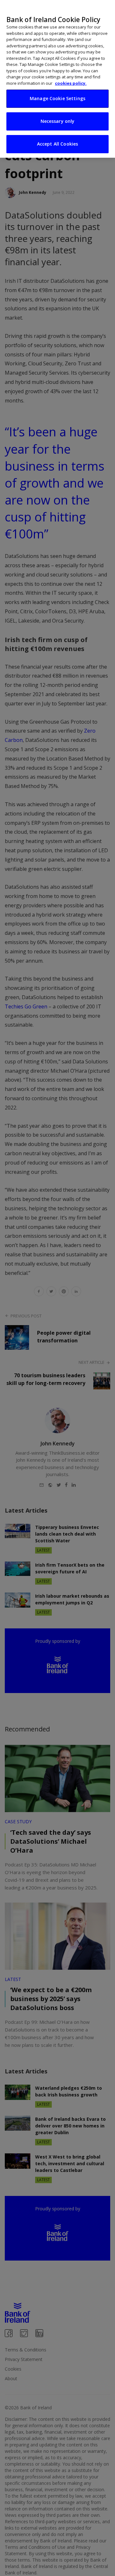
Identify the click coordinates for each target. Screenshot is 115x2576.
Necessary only (58, 121)
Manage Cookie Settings (57, 98)
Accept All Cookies (58, 144)
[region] (57, 79)
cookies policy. (71, 83)
